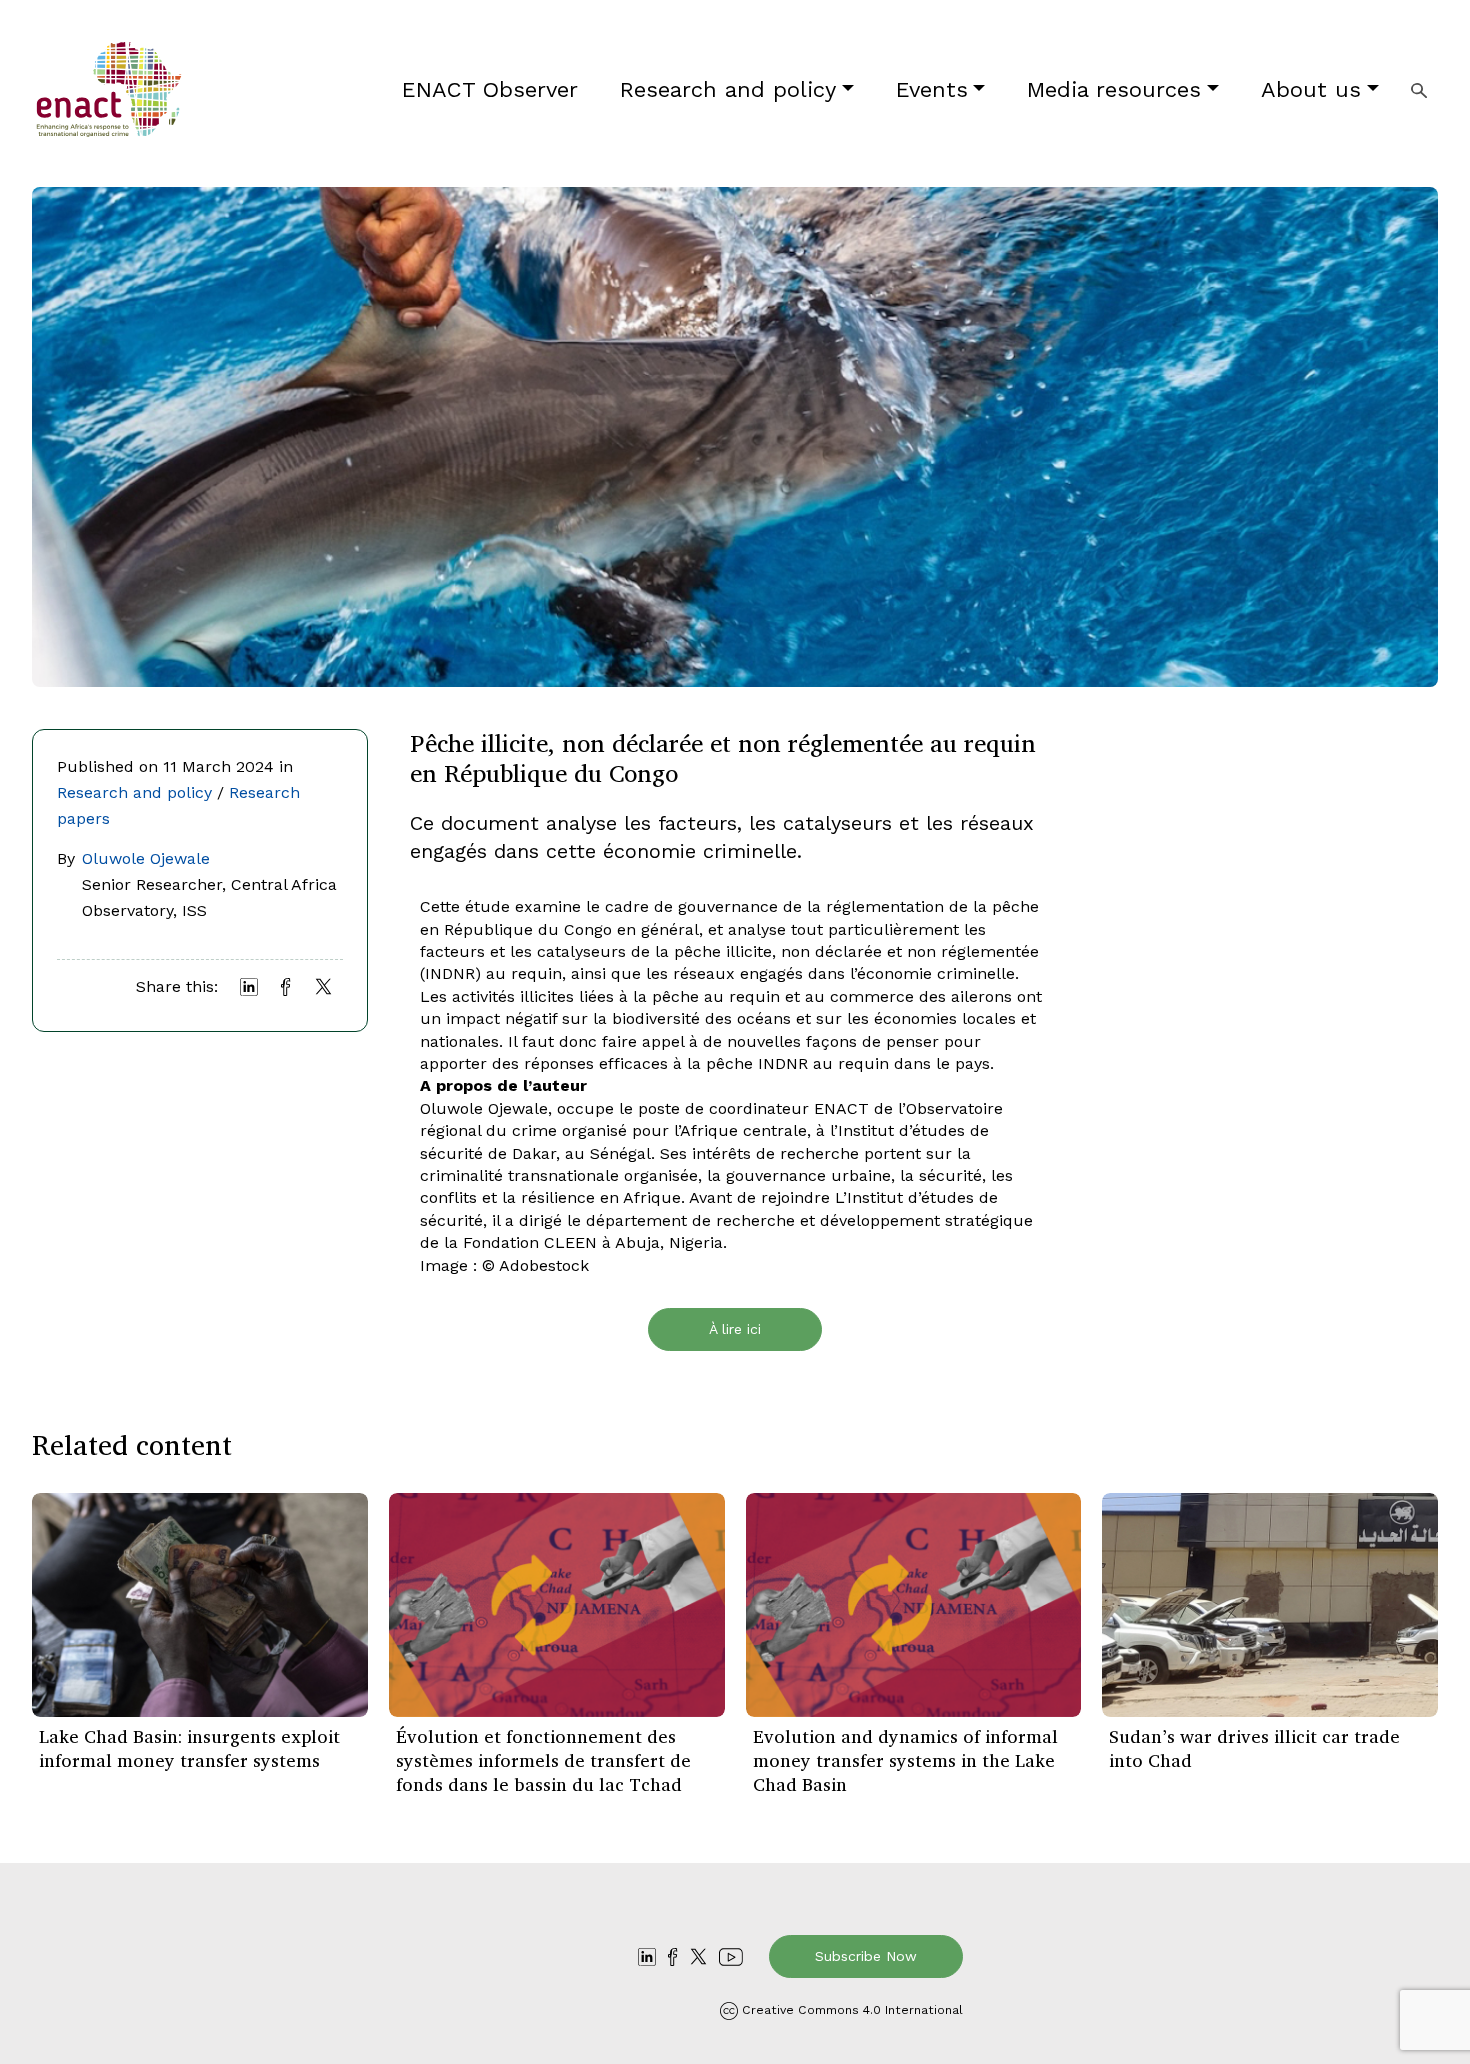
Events (932, 89)
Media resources (1114, 89)
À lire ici (735, 1329)
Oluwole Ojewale (146, 858)
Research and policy (728, 89)
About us (1311, 89)
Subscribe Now (866, 1956)
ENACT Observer (490, 89)
